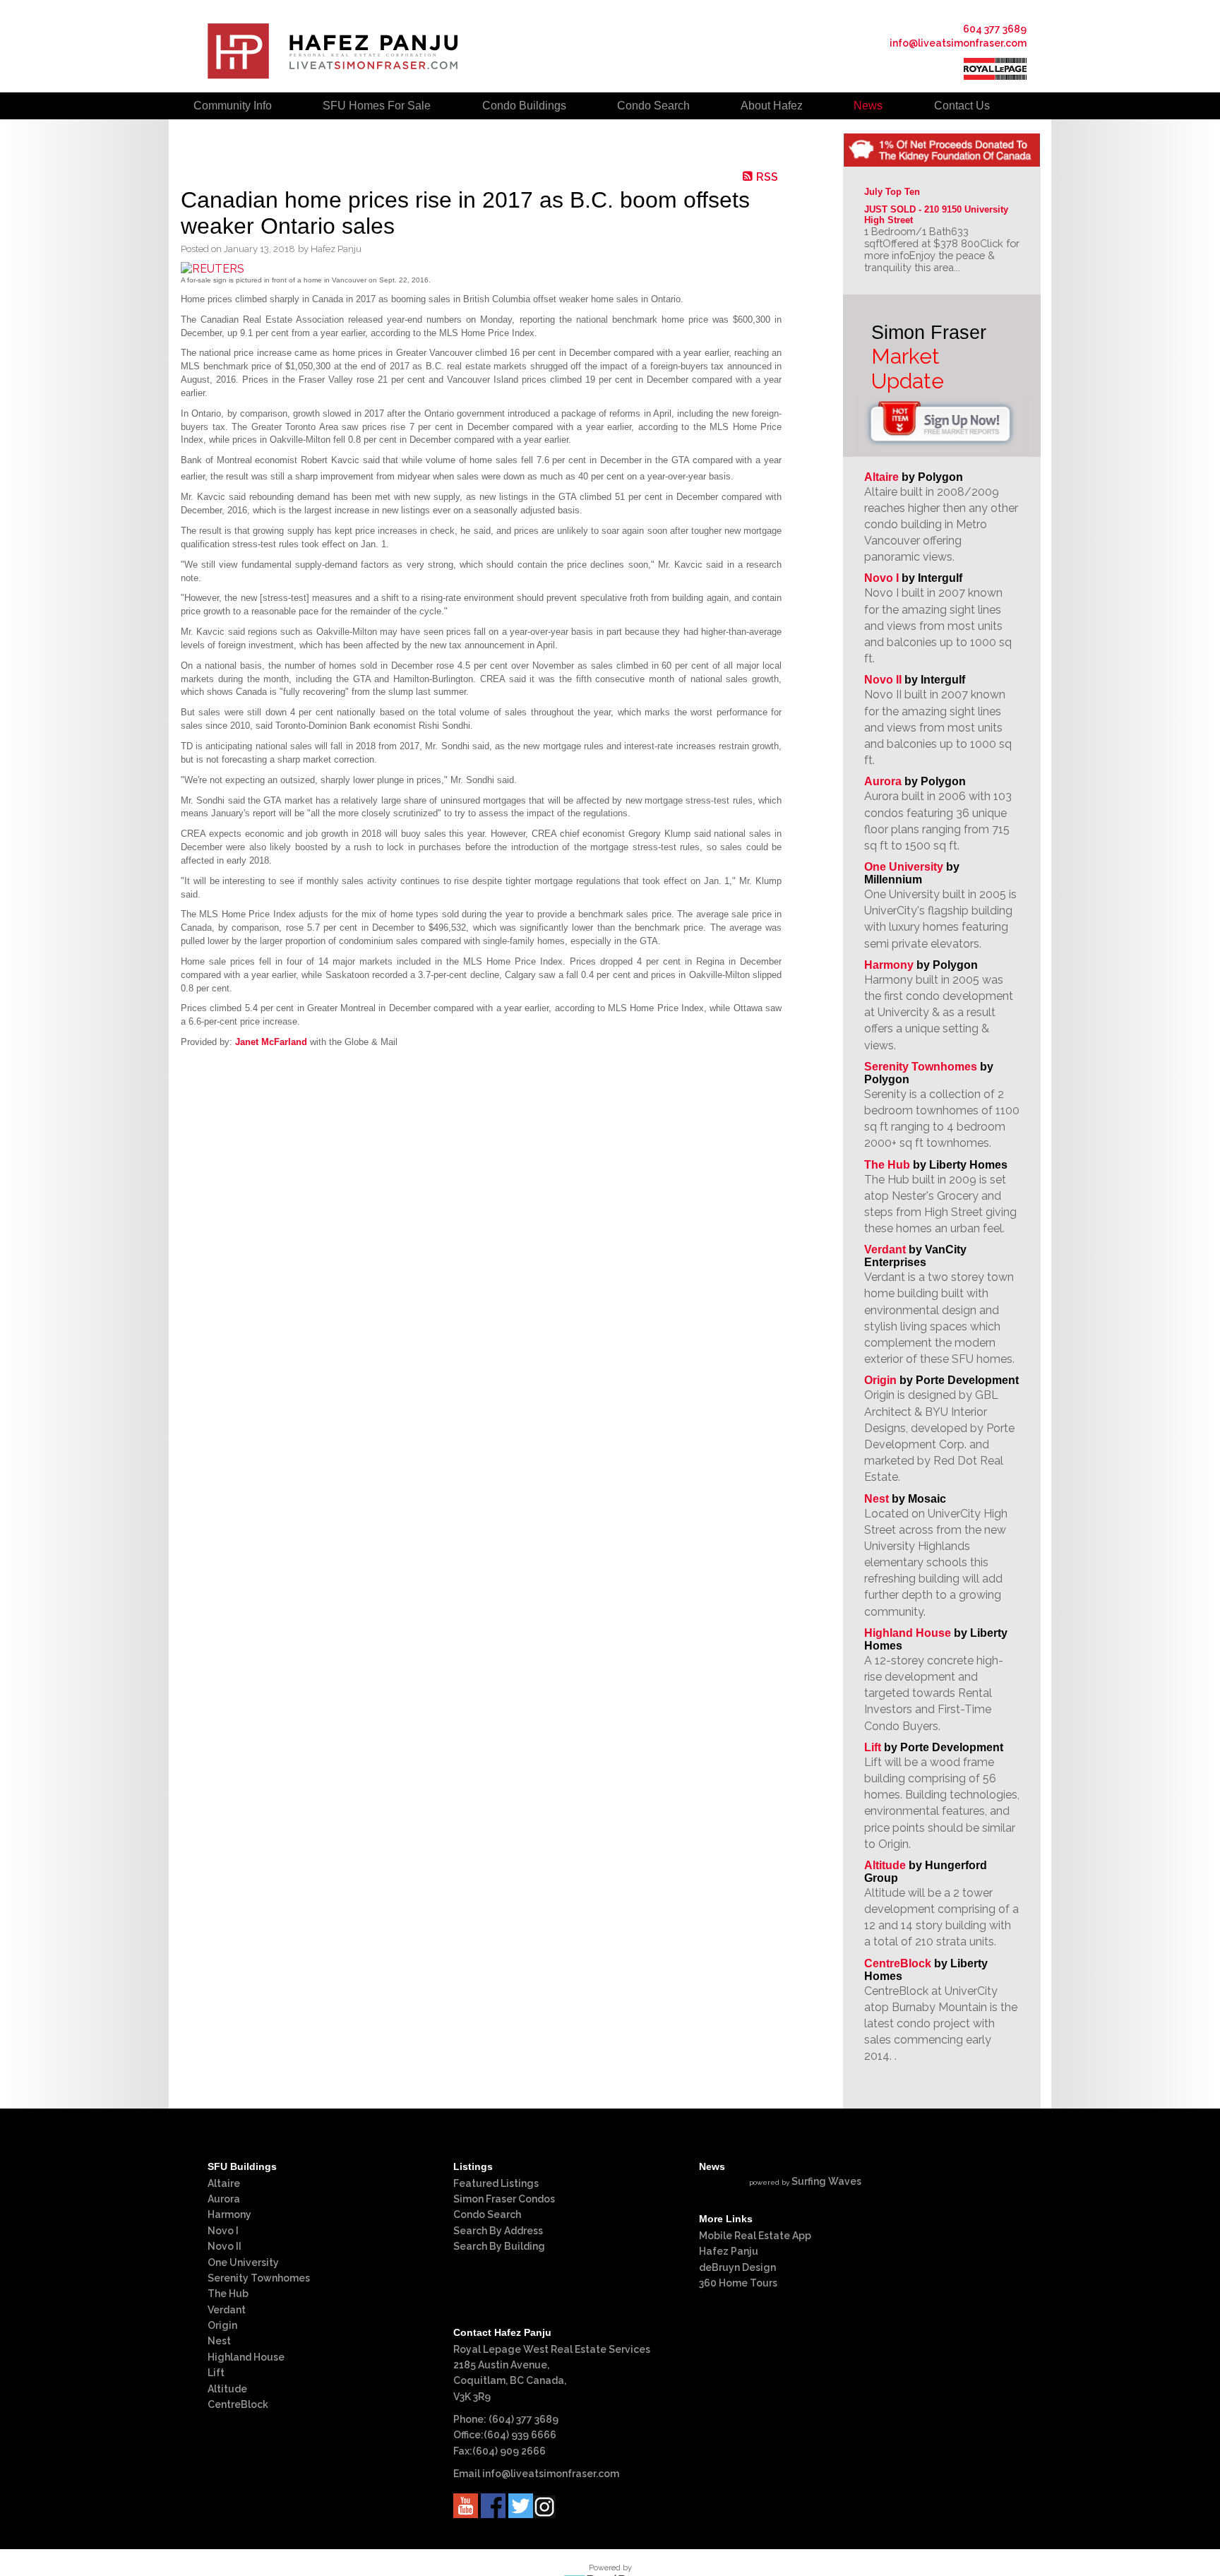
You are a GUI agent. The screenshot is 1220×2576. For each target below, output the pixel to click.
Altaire (883, 477)
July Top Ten (892, 192)
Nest (877, 1499)
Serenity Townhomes (921, 1067)
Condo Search (487, 2214)
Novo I (881, 578)
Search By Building (499, 2246)
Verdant (885, 1250)
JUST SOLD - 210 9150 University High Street (938, 215)
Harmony (889, 965)
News (868, 106)
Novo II (883, 680)
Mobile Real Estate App (755, 2236)
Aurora (883, 781)
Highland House (908, 1633)
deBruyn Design (737, 2267)
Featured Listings (496, 2183)
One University (904, 867)
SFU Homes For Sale (377, 106)
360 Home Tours (738, 2283)
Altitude (885, 1865)
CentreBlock (898, 1963)
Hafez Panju (729, 2251)
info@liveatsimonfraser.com (958, 43)
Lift (873, 1747)
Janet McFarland (271, 1042)
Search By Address (498, 2231)
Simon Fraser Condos (504, 2199)
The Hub (887, 1165)
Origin (880, 1380)
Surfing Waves (826, 2181)
